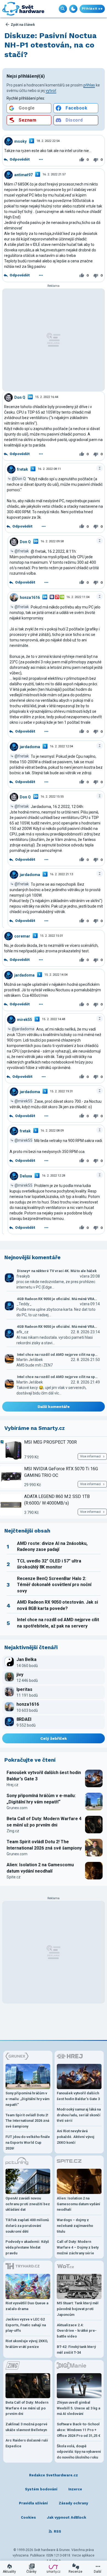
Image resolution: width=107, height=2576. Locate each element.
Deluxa (26, 1176)
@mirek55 (23, 1101)
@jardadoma (23, 1029)
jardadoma (30, 747)
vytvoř (51, 91)
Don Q (20, 397)
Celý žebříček (54, 1738)
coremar (22, 936)
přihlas (89, 85)
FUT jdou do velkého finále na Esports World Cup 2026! (28, 2143)
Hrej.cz (12, 1785)
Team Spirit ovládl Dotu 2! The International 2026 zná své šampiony (44, 1845)
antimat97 (23, 175)
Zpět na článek (23, 25)
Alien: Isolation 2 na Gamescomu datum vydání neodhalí (40, 1868)
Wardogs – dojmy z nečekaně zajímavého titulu (75, 2226)
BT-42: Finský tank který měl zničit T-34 (76, 2350)
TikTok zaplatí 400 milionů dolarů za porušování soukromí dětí (27, 2226)
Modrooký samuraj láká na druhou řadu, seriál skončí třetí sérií (79, 2115)
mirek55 (25, 1019)
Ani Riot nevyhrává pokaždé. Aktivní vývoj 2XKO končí (76, 2137)
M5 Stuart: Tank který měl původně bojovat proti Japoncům (78, 2309)
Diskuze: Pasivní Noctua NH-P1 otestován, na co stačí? (50, 45)
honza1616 (30, 597)
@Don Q (19, 479)
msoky (20, 141)
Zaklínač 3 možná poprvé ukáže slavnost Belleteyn (26, 2427)
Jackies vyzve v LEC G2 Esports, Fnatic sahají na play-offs (26, 2325)
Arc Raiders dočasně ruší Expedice (27, 2443)
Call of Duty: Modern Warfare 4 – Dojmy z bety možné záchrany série (78, 2247)
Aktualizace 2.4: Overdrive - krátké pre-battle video (77, 2331)
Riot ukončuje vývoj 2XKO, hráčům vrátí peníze (27, 2344)
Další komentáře (54, 1407)
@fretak (22, 551)
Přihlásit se (92, 9)
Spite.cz (14, 1877)
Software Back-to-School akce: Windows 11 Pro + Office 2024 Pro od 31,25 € (79, 2430)
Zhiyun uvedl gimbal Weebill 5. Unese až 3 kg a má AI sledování (78, 2408)
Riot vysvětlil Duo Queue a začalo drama (27, 2306)
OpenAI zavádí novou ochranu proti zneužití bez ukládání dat (28, 2204)
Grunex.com (17, 1808)
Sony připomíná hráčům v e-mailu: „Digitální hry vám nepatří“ (41, 1799)
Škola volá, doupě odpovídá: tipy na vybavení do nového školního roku (79, 2452)
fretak (22, 469)
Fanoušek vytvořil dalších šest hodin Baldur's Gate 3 (44, 1776)
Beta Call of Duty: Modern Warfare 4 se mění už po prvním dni (44, 1822)
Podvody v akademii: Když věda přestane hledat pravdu (27, 2247)
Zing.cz (13, 1831)
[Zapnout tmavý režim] (73, 9)
